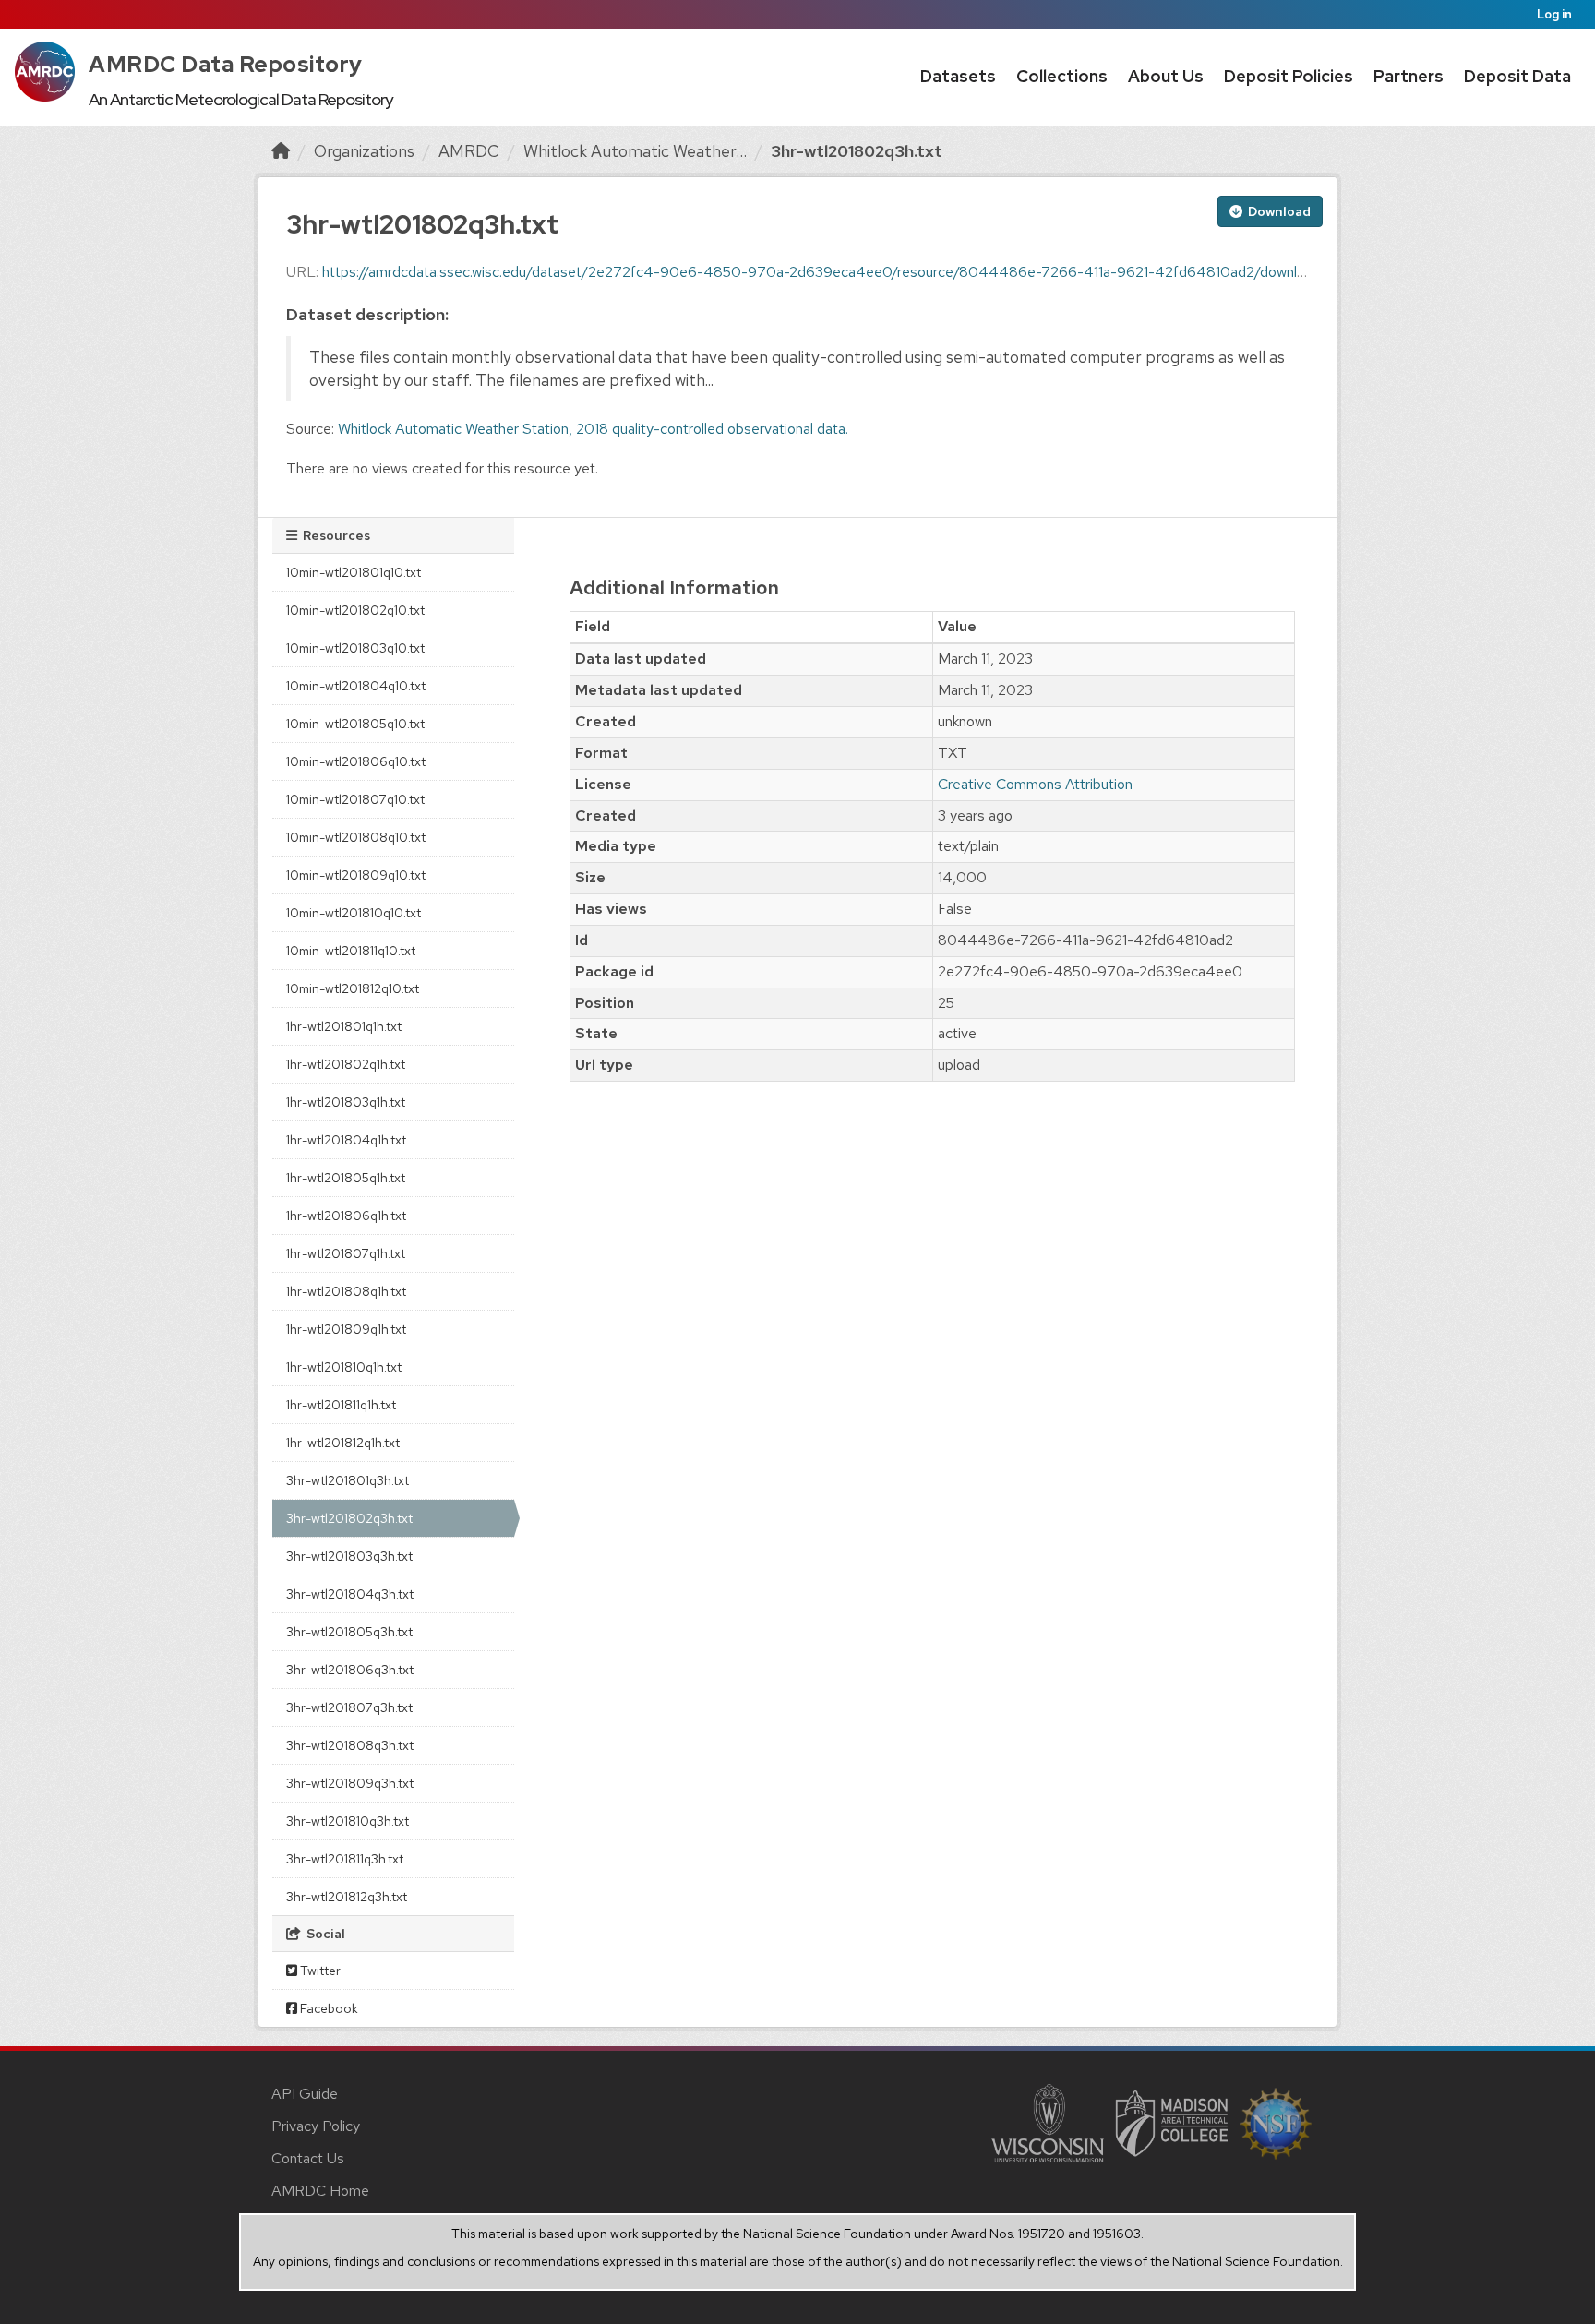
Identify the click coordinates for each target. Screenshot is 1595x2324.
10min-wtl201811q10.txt (351, 951)
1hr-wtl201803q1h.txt (346, 1102)
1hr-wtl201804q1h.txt (346, 1140)
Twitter (319, 1971)
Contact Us (308, 2158)
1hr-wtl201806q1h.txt (346, 1216)
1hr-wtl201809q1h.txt (346, 1329)
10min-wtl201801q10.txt (354, 572)
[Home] (281, 151)
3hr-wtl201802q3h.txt (857, 151)
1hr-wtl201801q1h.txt (344, 1026)
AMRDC (469, 151)
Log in (1554, 14)
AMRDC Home (320, 2191)
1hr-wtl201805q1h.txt (346, 1178)
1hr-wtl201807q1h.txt (346, 1253)
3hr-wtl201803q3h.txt (349, 1556)
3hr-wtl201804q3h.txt (350, 1594)
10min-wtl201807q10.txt (355, 799)
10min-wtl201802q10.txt (355, 610)
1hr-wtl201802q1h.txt (346, 1064)
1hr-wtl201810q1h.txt (344, 1367)
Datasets (958, 76)
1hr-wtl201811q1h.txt (341, 1405)
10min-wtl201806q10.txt (356, 761)
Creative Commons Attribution (1035, 784)
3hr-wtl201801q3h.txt (348, 1480)
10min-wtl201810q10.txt (354, 913)
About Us (1166, 76)
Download (1278, 211)
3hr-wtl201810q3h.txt (348, 1821)
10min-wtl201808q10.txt (356, 837)
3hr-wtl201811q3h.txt (345, 1859)
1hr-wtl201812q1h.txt (343, 1443)
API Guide (305, 2094)
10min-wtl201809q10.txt (356, 875)
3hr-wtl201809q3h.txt (350, 1783)
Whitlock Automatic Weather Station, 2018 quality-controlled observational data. (593, 429)
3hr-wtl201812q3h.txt (347, 1897)
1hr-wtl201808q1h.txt (346, 1291)
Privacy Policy (316, 2126)
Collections (1062, 76)
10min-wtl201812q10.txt (353, 988)
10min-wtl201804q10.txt (356, 686)
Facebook (328, 2008)
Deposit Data (1517, 76)
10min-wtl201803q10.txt (355, 648)
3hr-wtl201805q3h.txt (349, 1632)
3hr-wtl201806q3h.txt (350, 1670)
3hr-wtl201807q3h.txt (349, 1707)
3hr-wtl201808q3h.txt (350, 1745)
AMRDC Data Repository (226, 64)
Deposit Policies (1289, 76)
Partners (1409, 76)
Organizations (364, 151)
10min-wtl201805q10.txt (355, 724)
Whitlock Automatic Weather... (635, 151)
